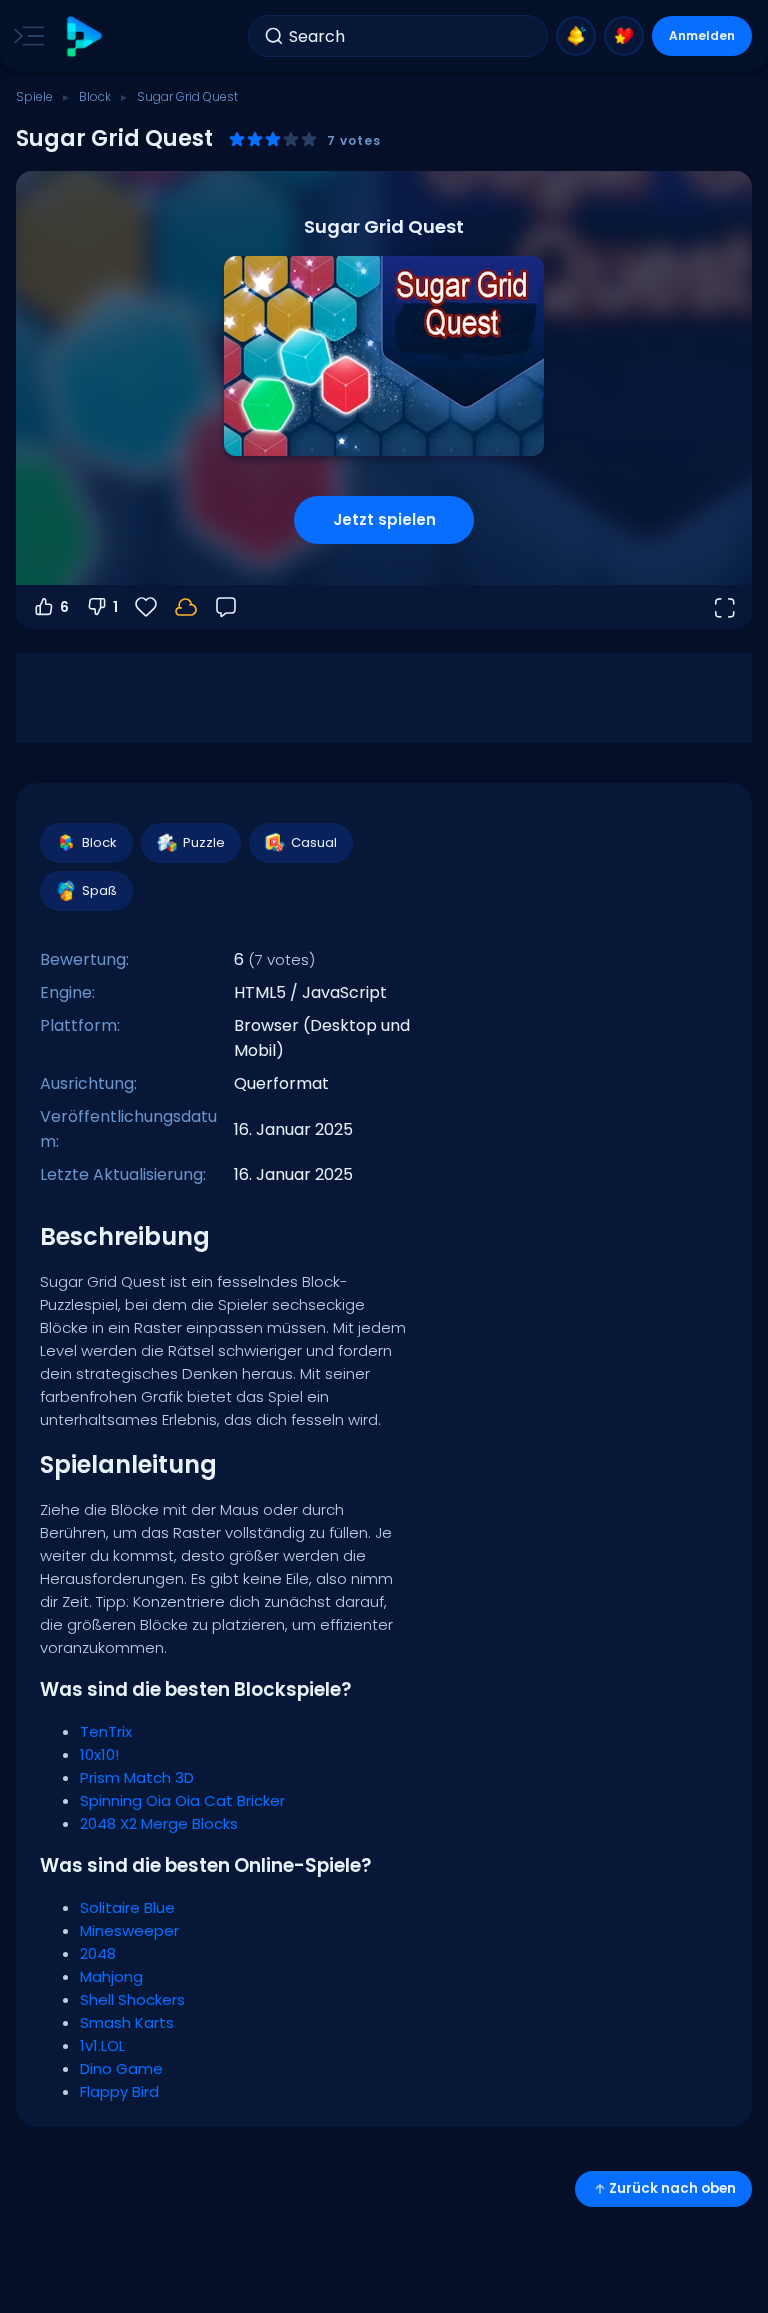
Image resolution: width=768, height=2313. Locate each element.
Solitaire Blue (127, 1907)
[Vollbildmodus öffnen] (724, 607)
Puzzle (204, 842)
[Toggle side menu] (25, 36)
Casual (314, 842)
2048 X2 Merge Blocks (159, 1823)
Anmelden (702, 35)
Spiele (34, 96)
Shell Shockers (132, 1999)
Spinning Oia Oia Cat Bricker (182, 1800)
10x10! (99, 1754)
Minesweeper (129, 1930)
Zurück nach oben (672, 2188)
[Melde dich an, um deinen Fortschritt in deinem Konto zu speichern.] (186, 607)
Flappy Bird (119, 2091)
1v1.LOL (102, 2045)
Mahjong (111, 1976)
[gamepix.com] (83, 36)
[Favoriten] (624, 36)
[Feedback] (226, 607)
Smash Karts (127, 2022)
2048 (98, 1953)
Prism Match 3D (137, 1777)
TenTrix (106, 1731)
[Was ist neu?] (576, 36)
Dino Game (121, 2068)
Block (95, 96)
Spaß (99, 890)
